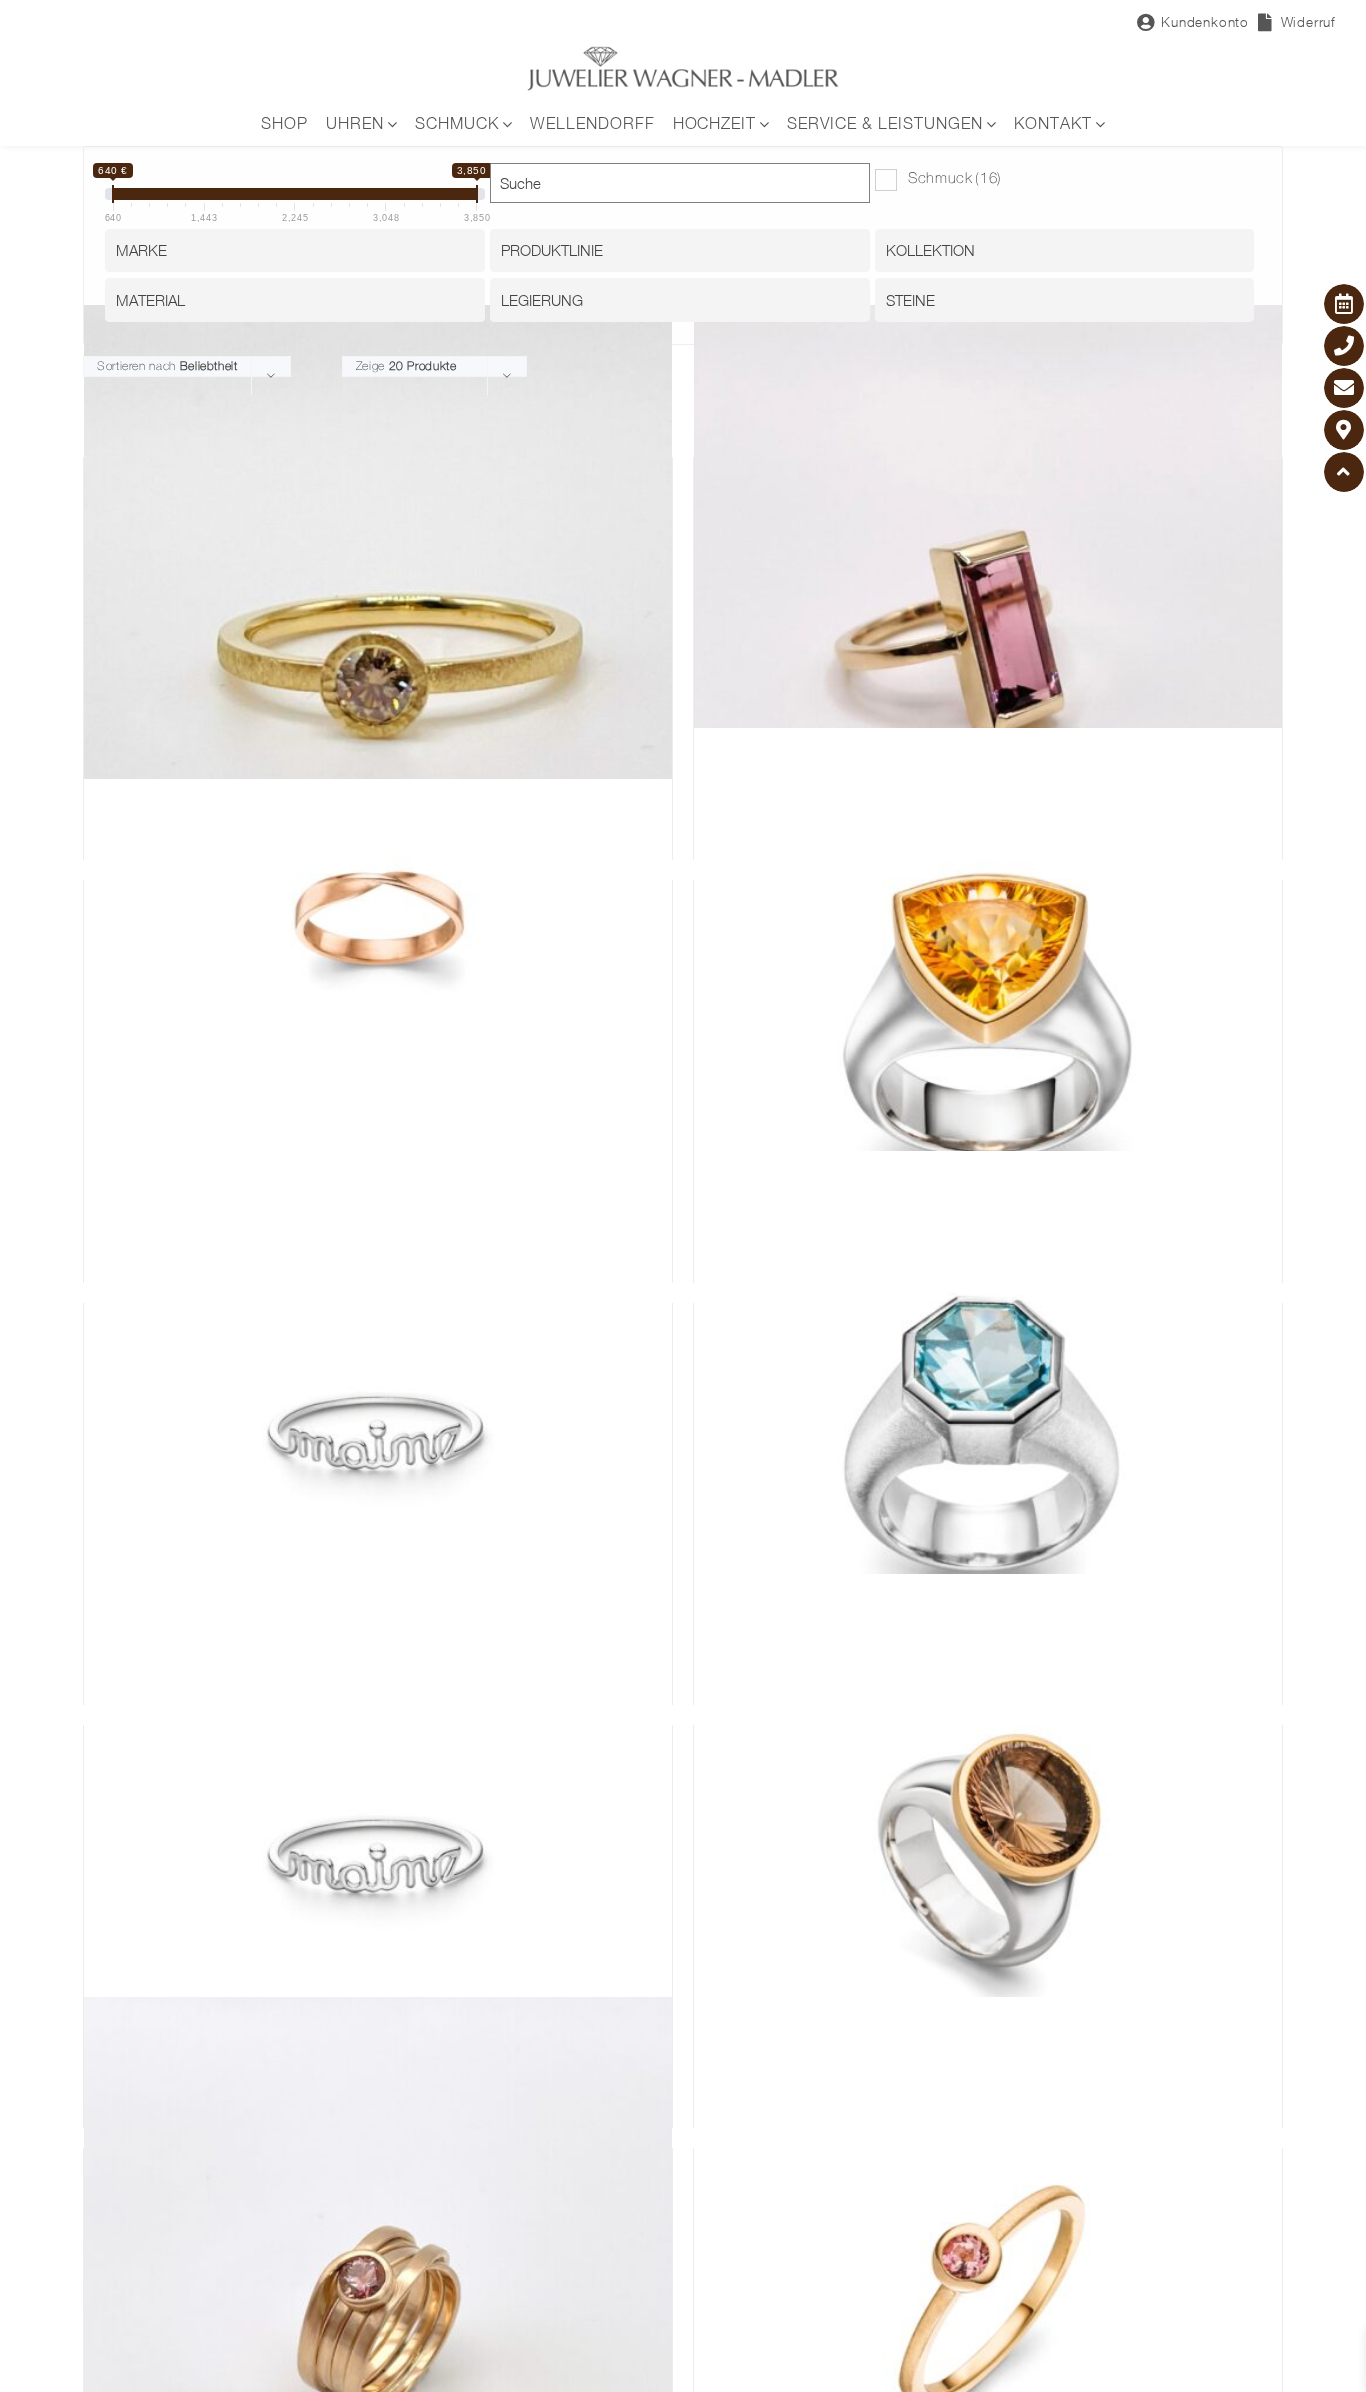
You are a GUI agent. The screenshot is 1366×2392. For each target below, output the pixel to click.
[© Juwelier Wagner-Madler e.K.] (683, 53)
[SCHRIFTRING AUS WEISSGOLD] (378, 1445)
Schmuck (955, 179)
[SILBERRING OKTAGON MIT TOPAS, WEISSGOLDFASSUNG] (988, 1445)
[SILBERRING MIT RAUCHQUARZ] (988, 1867)
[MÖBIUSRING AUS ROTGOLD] (378, 975)
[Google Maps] (1344, 430)
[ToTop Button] (1344, 472)
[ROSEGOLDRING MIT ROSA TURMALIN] (988, 599)
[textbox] (300, 250)
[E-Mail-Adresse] (1344, 388)
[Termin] (1344, 304)
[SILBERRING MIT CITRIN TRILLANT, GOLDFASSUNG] (988, 1022)
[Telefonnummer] (1344, 346)
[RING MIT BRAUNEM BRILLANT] (378, 599)
